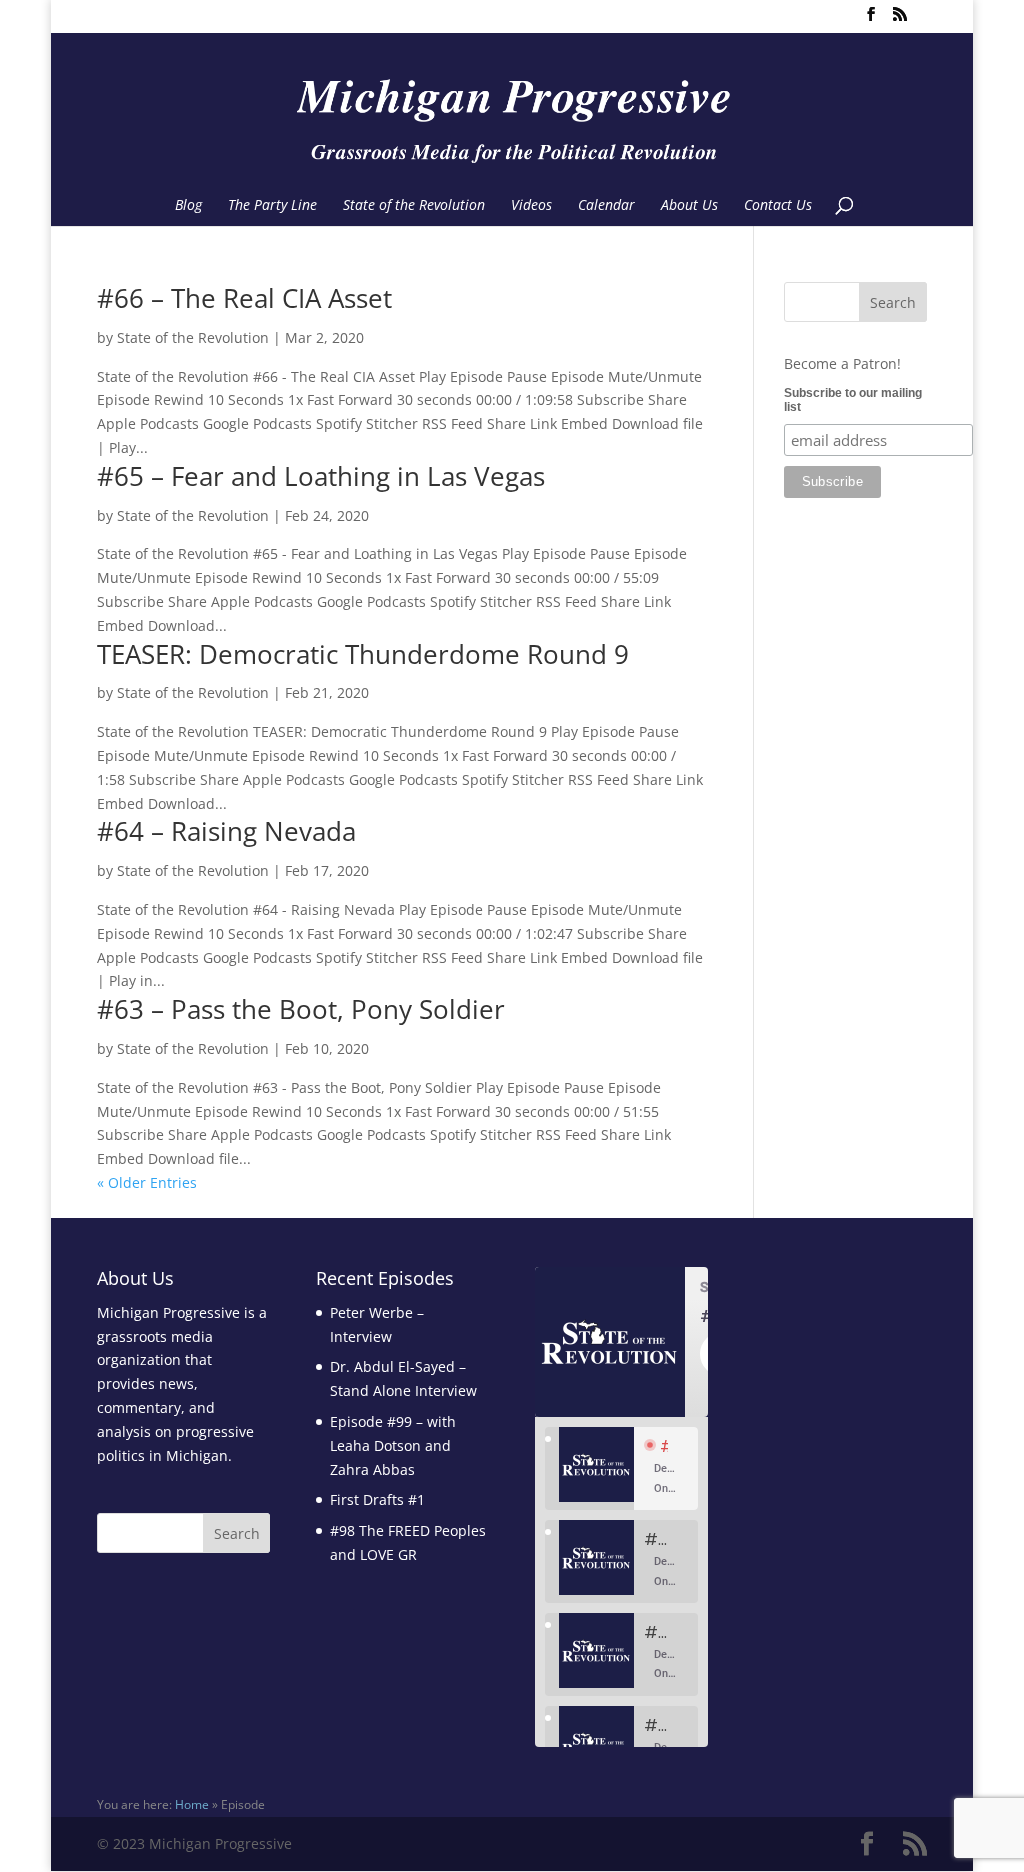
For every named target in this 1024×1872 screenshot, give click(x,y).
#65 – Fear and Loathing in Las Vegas (321, 476)
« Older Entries (147, 1182)
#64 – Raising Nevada (226, 831)
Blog (188, 206)
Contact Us (778, 206)
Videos (531, 206)
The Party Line (272, 206)
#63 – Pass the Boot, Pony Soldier (301, 1009)
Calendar (606, 206)
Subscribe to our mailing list (853, 400)
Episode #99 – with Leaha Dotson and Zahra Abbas (393, 1445)
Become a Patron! (842, 363)
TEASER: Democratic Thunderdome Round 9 (363, 654)
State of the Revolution (414, 206)
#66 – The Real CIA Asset (244, 298)
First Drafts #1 (377, 1499)
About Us (689, 206)
